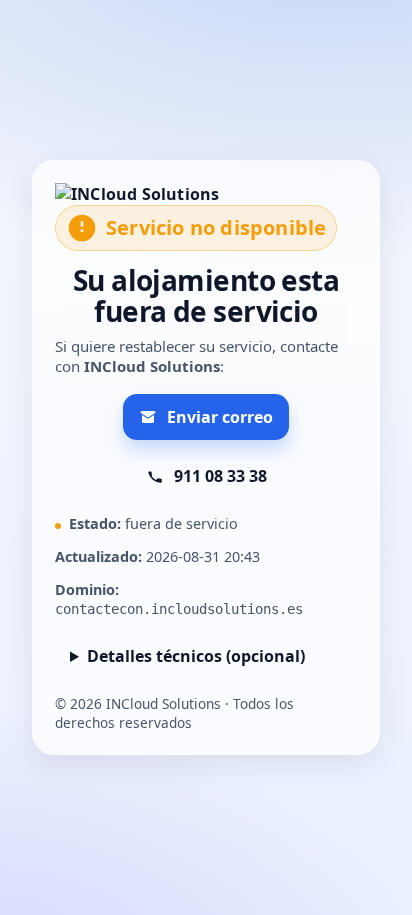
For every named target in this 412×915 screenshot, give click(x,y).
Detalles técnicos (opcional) (196, 656)
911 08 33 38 (220, 476)
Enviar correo (220, 417)
